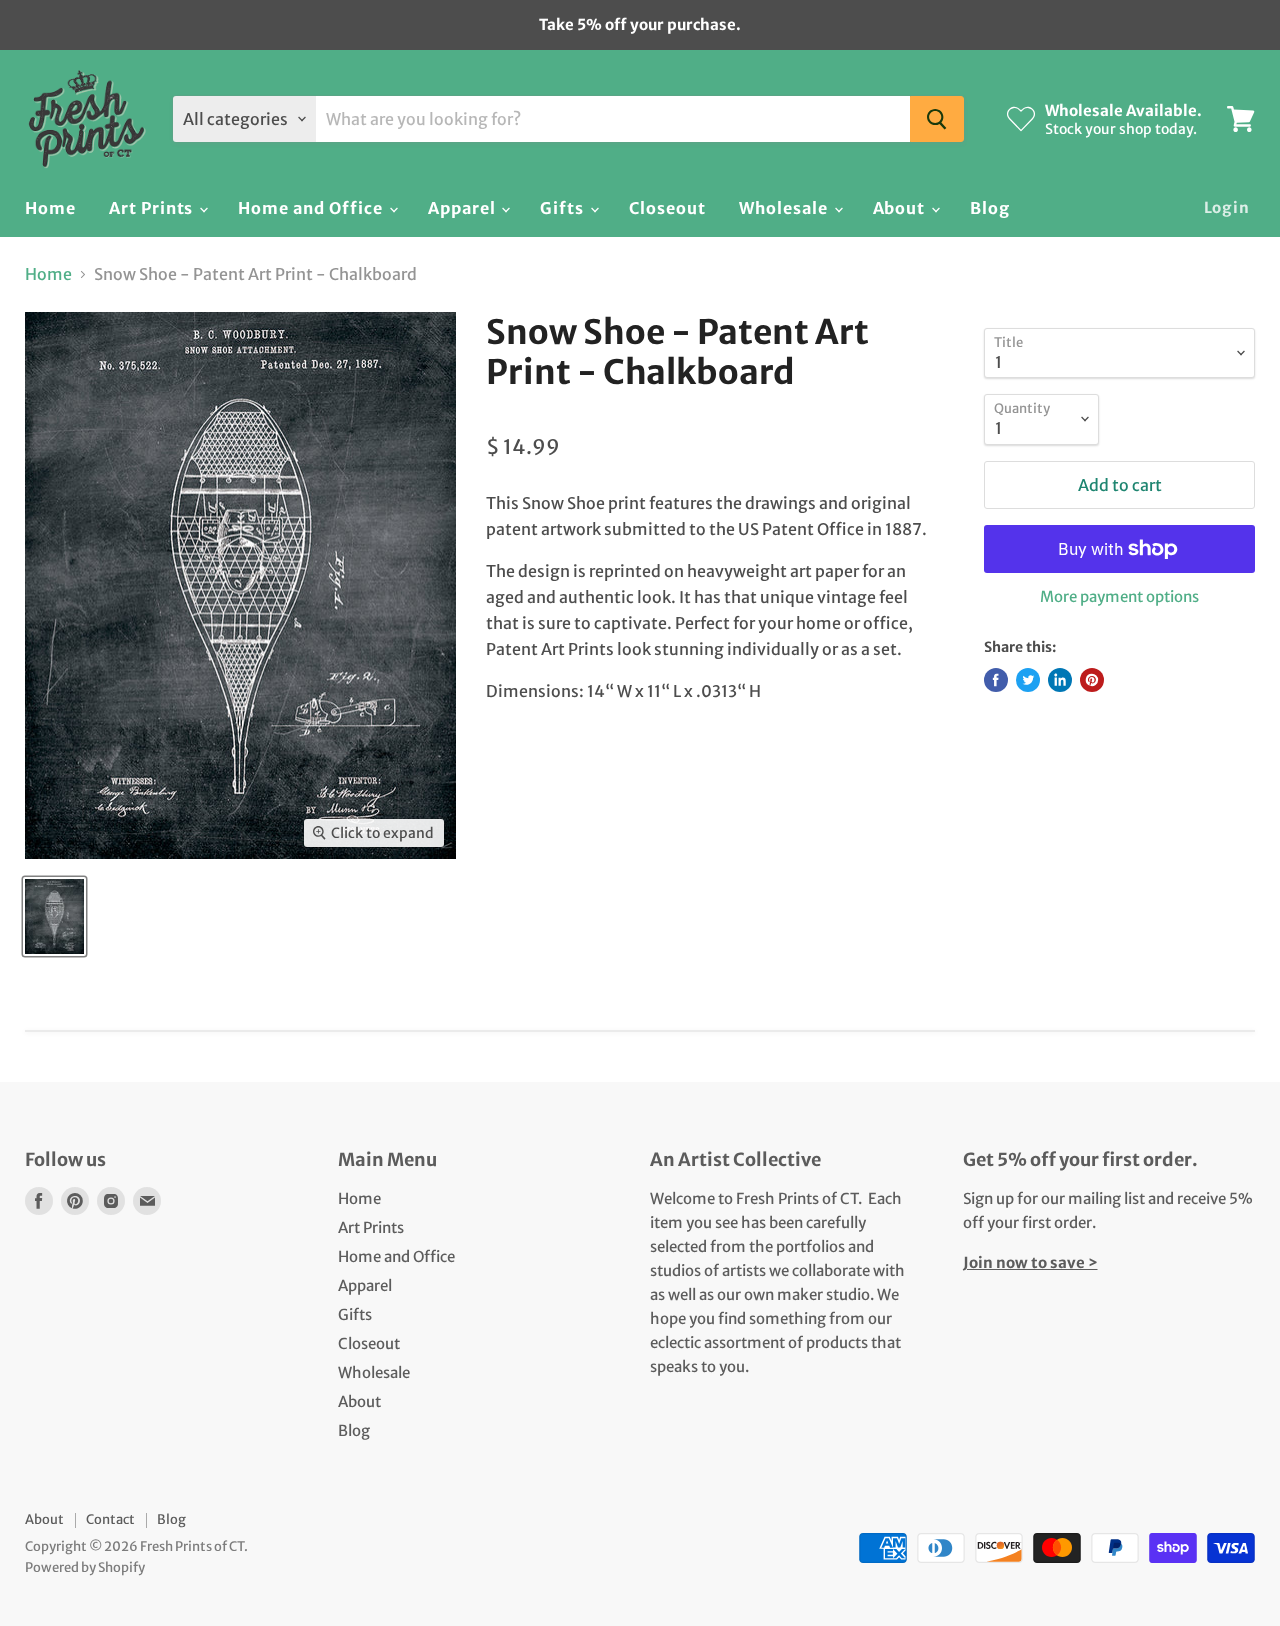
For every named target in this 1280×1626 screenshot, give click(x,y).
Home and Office (312, 208)
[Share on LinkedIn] (1060, 680)
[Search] (937, 119)
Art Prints (153, 208)
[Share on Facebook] (996, 680)
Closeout (667, 208)
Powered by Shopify (85, 1567)
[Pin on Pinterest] (1092, 680)
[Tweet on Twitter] (1028, 680)
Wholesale (785, 208)
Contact (110, 1519)
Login (1227, 207)
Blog (990, 208)
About (901, 208)
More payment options (1119, 596)
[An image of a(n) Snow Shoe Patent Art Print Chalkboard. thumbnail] (54, 916)
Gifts (564, 208)
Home (50, 208)
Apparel (464, 208)
